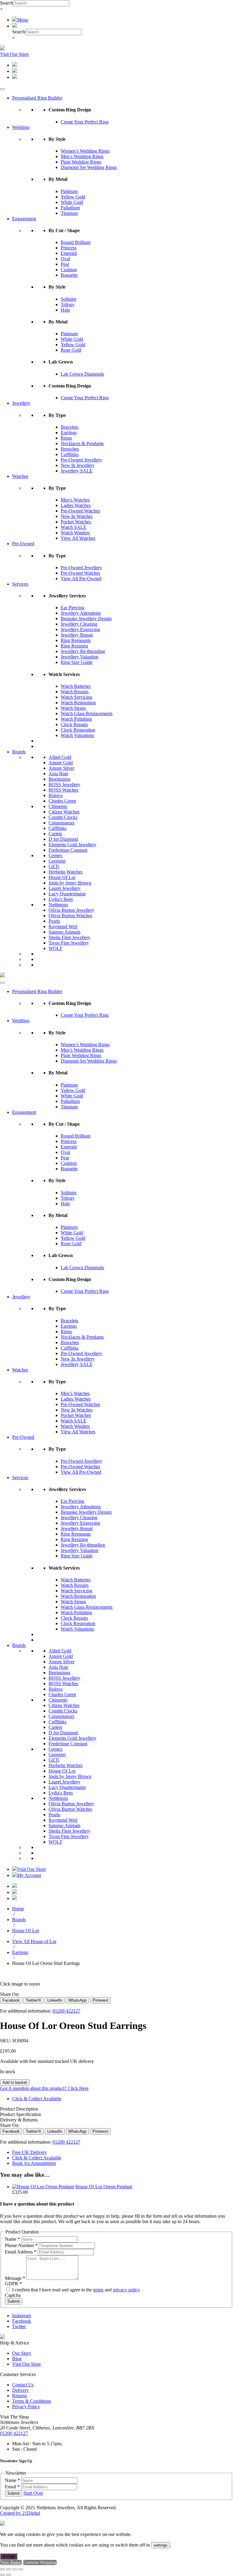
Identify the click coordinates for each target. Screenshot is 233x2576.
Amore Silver (61, 768)
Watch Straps (73, 708)
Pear (65, 264)
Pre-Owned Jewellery (81, 460)
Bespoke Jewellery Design (86, 619)
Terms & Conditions (32, 2401)
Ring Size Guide (77, 662)
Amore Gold (61, 763)
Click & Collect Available (37, 2099)
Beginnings (59, 779)
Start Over (33, 2493)
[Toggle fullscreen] (8, 2569)
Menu (23, 20)
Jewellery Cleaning (79, 624)
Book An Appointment (34, 2163)
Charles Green (62, 801)
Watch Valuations (77, 735)
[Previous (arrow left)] (2, 2575)
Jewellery (21, 403)
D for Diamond (63, 839)
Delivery (20, 2390)
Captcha (13, 2295)
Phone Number (21, 2245)
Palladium (70, 208)
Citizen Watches (64, 812)
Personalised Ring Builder (37, 98)
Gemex (56, 855)
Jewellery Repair (77, 635)
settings (160, 2545)
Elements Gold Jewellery (73, 845)
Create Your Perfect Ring (85, 122)
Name (12, 2239)
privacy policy (127, 2290)
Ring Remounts (76, 640)
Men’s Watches (75, 500)
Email (12, 2487)
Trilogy (68, 304)
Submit (14, 2301)
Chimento (58, 806)
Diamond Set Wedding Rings (89, 167)
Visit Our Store (14, 54)
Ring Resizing (74, 646)
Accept (9, 2556)
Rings (66, 438)
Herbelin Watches (66, 872)
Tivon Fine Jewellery (69, 943)
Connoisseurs (61, 823)
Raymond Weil (63, 926)
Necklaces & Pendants (82, 443)
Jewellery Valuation (79, 657)
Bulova (56, 795)
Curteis (55, 834)
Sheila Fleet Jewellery (69, 937)
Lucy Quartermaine (67, 894)
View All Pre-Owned (81, 578)
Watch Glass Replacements (87, 713)
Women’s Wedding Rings (85, 151)
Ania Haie (58, 774)
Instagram (22, 2316)
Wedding (21, 127)
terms (98, 2290)
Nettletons (58, 905)
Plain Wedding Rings (81, 162)
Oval (65, 259)
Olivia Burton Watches (70, 916)
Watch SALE (74, 527)
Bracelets (69, 427)
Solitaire (69, 299)
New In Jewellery (78, 465)
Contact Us (23, 2385)
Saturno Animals (64, 932)
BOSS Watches (63, 790)
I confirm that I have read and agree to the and (76, 2290)
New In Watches (77, 516)
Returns (20, 2396)
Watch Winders (75, 533)
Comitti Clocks (63, 817)
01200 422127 (66, 2011)
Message (15, 2278)
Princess (69, 248)
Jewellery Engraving (80, 629)
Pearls (54, 921)
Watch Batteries (76, 686)
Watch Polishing (76, 719)
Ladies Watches (76, 505)
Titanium (69, 213)
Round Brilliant (76, 242)
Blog (17, 2359)
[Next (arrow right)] (8, 2575)
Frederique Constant (68, 850)
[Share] (15, 2569)
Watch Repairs (75, 692)
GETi (54, 866)
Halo (65, 310)
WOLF (56, 948)
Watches (20, 476)
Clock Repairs (74, 724)
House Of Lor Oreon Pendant (104, 2187)
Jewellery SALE (77, 471)
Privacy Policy (26, 2407)
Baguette (69, 275)
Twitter (19, 2326)
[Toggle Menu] (2, 89)
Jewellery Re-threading (83, 651)
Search (7, 3)
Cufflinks (70, 454)
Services (20, 584)
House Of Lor (62, 877)
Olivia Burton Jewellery (71, 910)
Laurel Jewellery (64, 888)
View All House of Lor (34, 1941)
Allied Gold (60, 757)
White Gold (72, 202)
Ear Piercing (73, 608)
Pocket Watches (76, 522)
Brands (19, 752)
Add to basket (15, 2082)
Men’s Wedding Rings (82, 156)
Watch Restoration (78, 703)
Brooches (70, 449)
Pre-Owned (23, 544)
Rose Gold (71, 350)
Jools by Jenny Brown (70, 883)
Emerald (69, 253)
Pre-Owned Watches (80, 511)
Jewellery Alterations (81, 613)
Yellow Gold (73, 197)
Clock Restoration (78, 730)
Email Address (21, 2252)
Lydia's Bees (61, 899)
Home (18, 1909)
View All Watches (78, 538)
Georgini (57, 861)
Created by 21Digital (20, 2513)
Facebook (22, 2321)
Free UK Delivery (30, 2152)
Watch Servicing (76, 697)
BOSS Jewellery (64, 784)
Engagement (24, 219)
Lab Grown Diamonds (82, 374)
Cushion (69, 270)
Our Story (22, 2353)
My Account (29, 1875)
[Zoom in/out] (2, 2569)
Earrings (69, 433)
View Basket (11, 2562)
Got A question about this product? (44, 2088)
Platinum (69, 191)
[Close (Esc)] (21, 2569)
